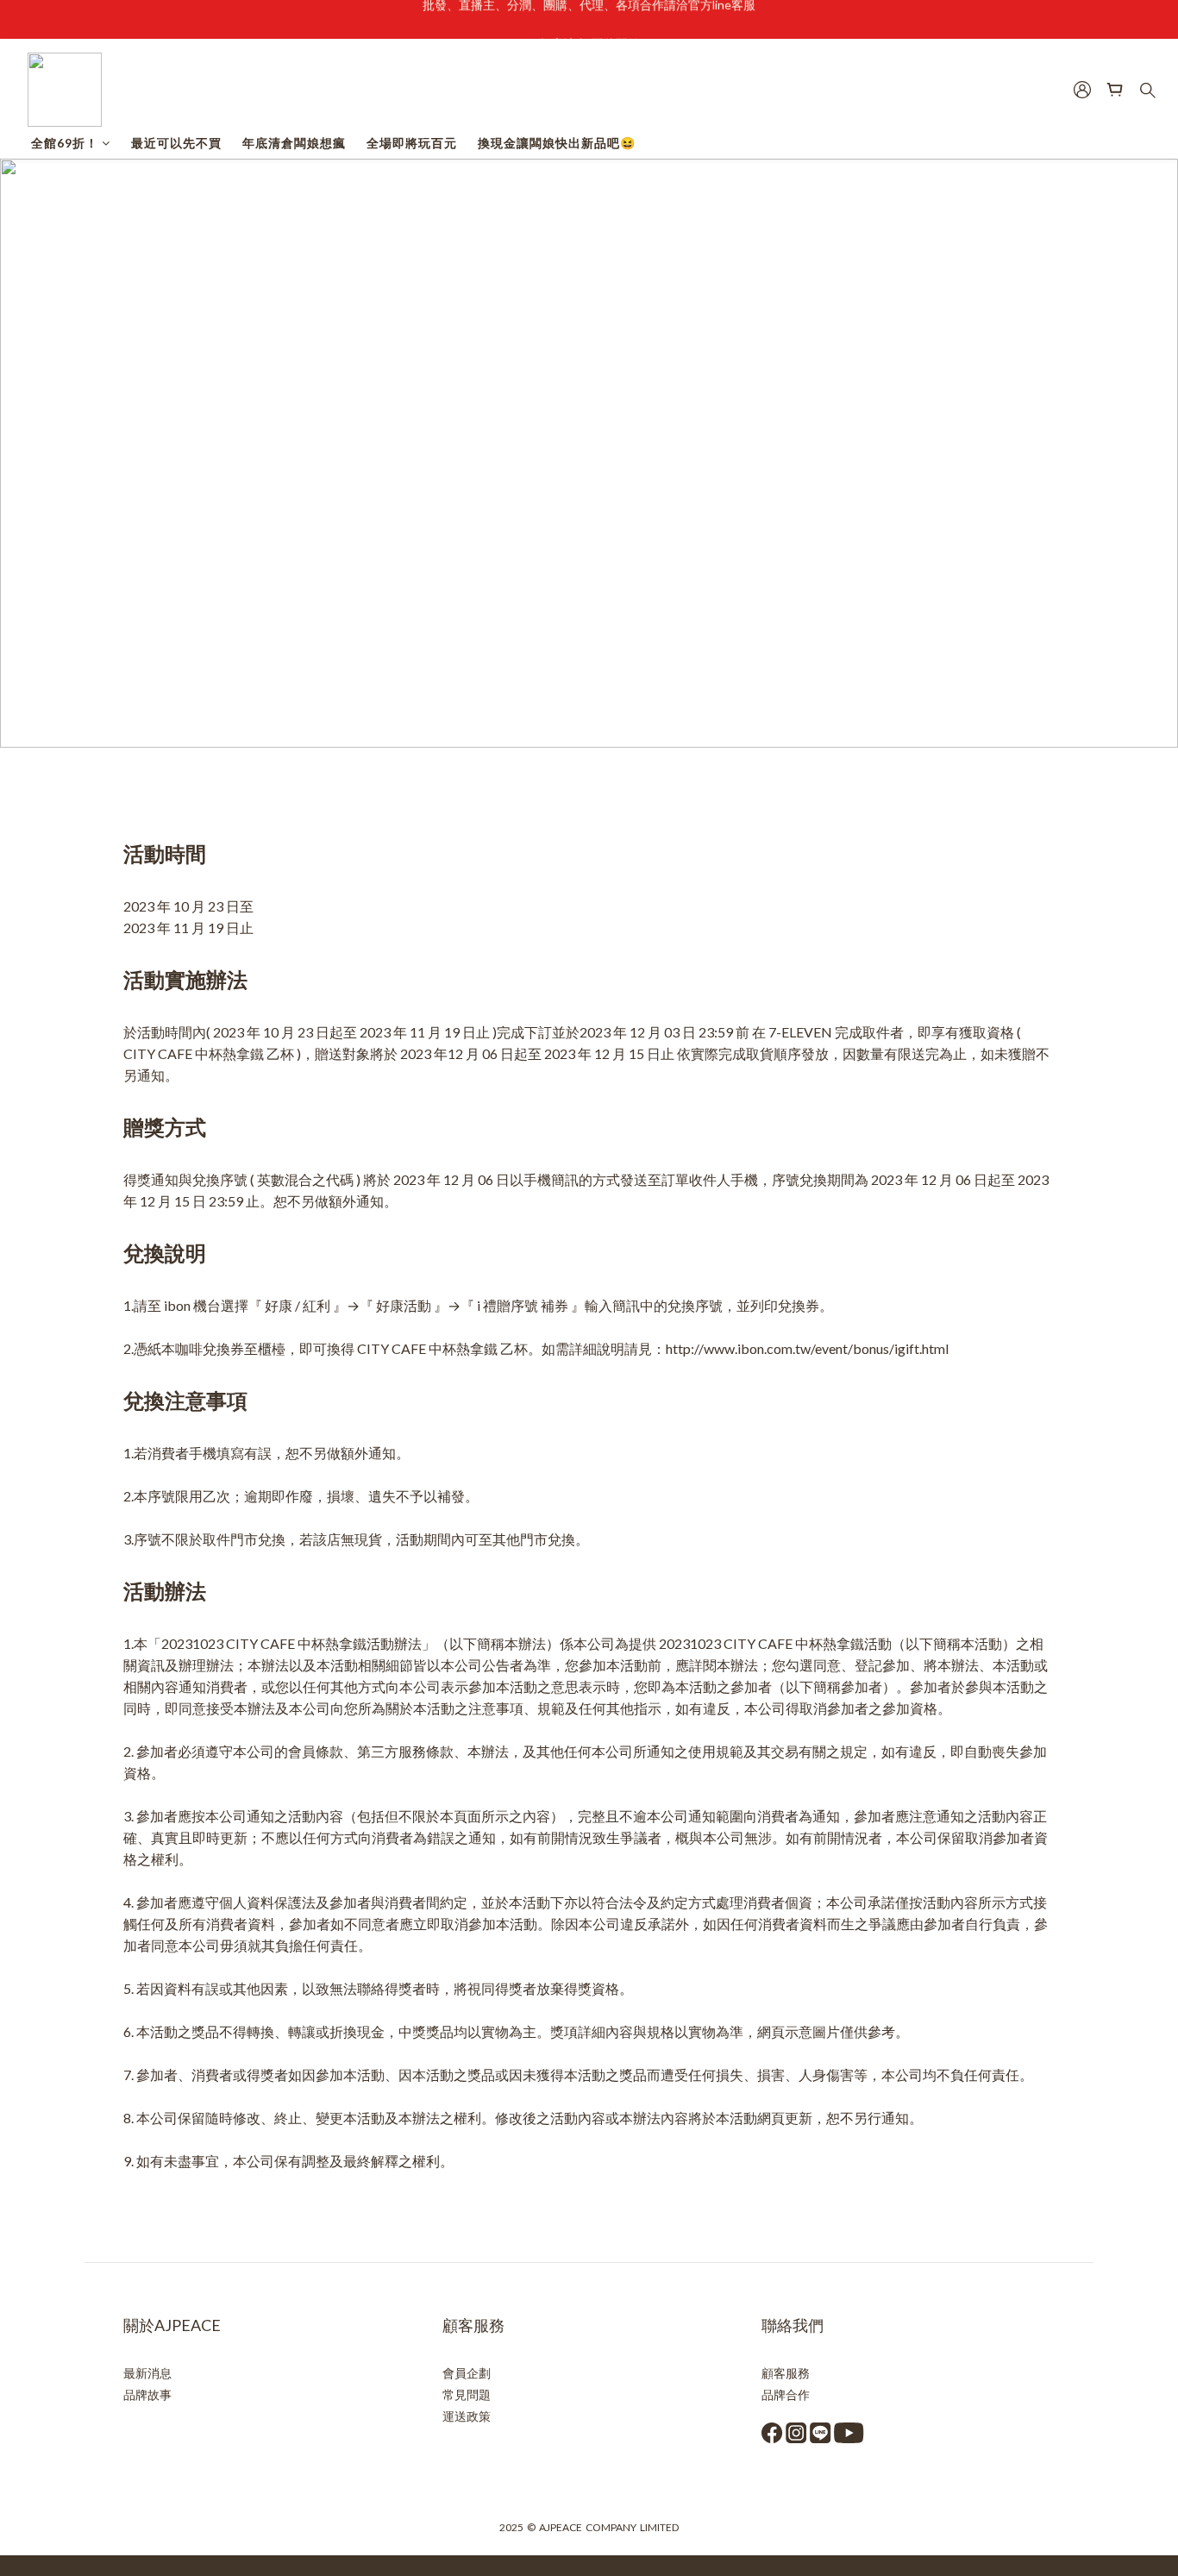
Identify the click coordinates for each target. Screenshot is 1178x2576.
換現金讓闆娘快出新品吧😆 (557, 143)
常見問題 (467, 2394)
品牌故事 (147, 2394)
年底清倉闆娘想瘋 (294, 143)
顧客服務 (786, 2373)
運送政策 (467, 2416)
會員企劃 (467, 2373)
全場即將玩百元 (412, 143)
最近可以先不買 (176, 143)
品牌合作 (786, 2394)
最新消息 (147, 2373)
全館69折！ (65, 143)
